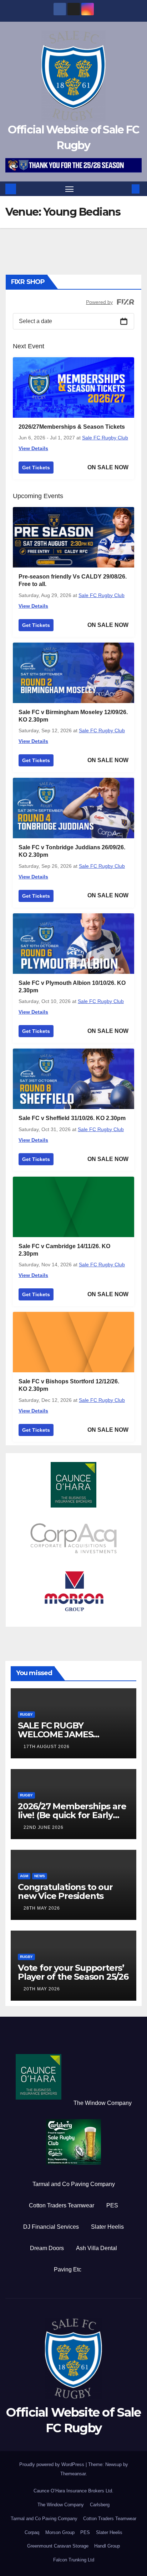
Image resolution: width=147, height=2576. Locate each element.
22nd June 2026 (44, 1827)
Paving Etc (68, 2269)
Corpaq (32, 2532)
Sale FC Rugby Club (105, 438)
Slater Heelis (107, 2227)
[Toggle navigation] (70, 189)
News (40, 1876)
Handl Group (107, 2546)
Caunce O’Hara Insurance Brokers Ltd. (73, 2491)
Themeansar (73, 2474)
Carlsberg (100, 2505)
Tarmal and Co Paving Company (74, 2184)
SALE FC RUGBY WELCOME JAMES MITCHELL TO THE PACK (69, 1734)
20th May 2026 (42, 1989)
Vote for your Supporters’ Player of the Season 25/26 (73, 1972)
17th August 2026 (47, 1747)
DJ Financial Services (51, 2227)
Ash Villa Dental (97, 2248)
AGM (24, 1876)
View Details (33, 448)
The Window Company (103, 2103)
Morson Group (60, 2532)
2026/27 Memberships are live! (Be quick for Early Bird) (72, 1815)
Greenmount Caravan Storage (58, 2546)
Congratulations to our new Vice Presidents (65, 1891)
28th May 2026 (42, 1908)
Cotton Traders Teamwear (62, 2205)
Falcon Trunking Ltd (74, 2560)
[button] (125, 189)
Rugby (26, 1714)
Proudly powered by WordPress (52, 2464)
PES (112, 2205)
